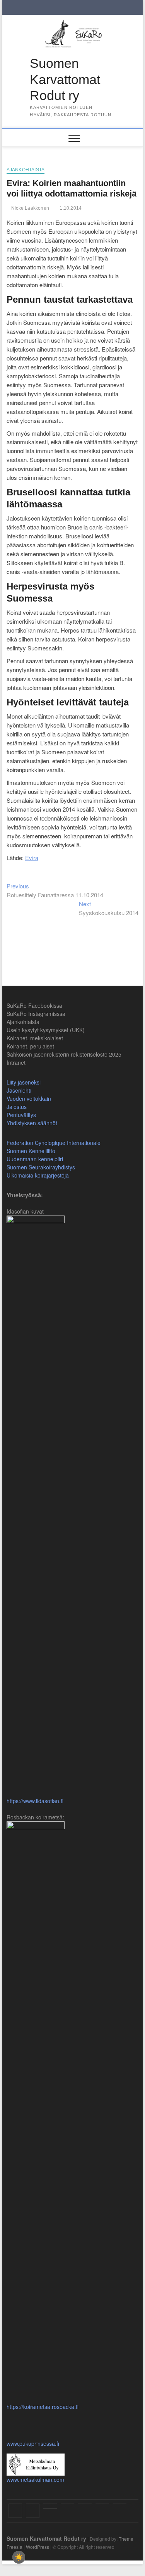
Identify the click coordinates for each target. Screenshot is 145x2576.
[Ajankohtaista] (50, 2504)
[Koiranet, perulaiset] (102, 2504)
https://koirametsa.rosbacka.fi (43, 2407)
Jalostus (17, 1107)
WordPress (38, 2547)
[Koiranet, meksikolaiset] (85, 2504)
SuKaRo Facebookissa (34, 1005)
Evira (32, 858)
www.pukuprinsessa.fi (33, 2443)
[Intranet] (50, 2509)
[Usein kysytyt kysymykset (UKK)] (67, 2504)
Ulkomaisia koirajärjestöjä (38, 1175)
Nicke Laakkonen (30, 208)
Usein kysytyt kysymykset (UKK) (46, 1030)
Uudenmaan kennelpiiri (35, 1159)
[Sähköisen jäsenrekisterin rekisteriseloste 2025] (120, 2504)
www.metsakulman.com (35, 2479)
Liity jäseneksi (24, 1082)
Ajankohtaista (26, 170)
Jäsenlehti (19, 1090)
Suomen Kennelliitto (31, 1151)
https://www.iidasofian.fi (35, 1801)
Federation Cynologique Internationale (54, 1143)
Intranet (16, 1062)
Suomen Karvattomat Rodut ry (65, 79)
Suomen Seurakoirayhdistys (41, 1167)
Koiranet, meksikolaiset (35, 1038)
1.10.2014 (70, 208)
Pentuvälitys (21, 1115)
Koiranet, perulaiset (30, 1046)
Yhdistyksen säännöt (32, 1123)
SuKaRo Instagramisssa (36, 1014)
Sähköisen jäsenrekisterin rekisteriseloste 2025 (64, 1054)
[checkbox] (19, 2557)
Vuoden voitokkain (29, 1098)
